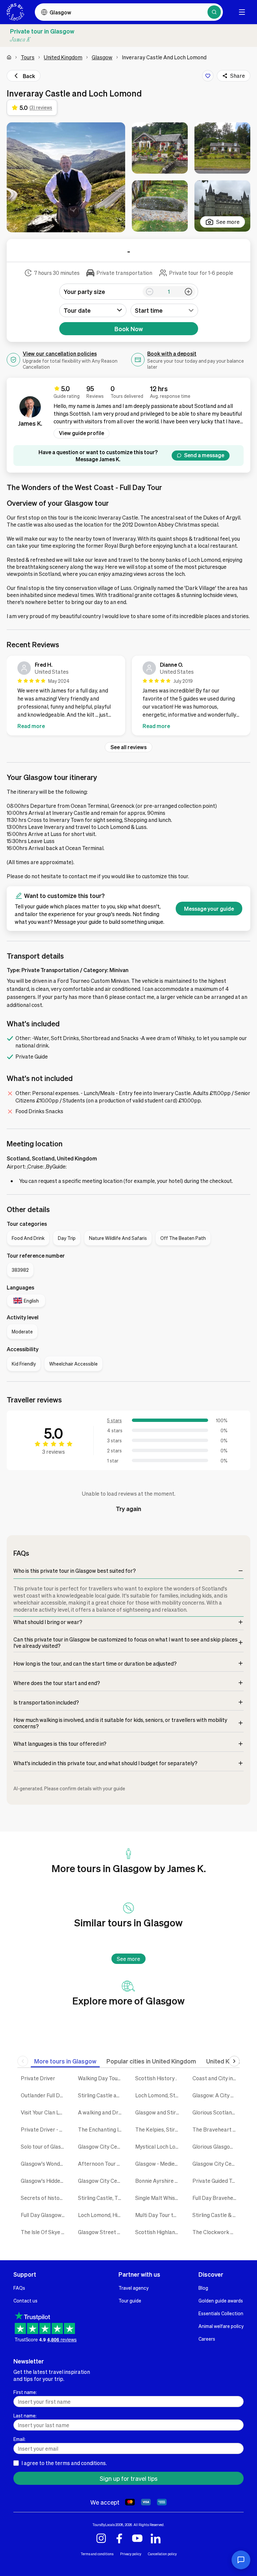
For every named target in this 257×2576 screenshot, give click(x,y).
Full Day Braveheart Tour (216, 2198)
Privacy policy (131, 2554)
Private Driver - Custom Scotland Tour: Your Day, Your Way (44, 2129)
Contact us (25, 2300)
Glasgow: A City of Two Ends (216, 2095)
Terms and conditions (97, 2554)
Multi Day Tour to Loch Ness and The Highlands (159, 2215)
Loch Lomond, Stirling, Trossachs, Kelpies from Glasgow (159, 2095)
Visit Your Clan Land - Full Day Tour (44, 2112)
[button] (66, 177)
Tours (28, 57)
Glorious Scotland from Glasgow (216, 2112)
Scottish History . (156, 2078)
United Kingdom (63, 57)
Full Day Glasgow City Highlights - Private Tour (44, 2215)
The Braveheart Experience (216, 2129)
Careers (207, 2339)
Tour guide (130, 2300)
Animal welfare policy (221, 2326)
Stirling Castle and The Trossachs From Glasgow (102, 2095)
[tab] (65, 2061)
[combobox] (164, 310)
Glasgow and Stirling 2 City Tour (159, 2112)
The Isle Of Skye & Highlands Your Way (44, 2232)
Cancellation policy (162, 2554)
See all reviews (128, 747)
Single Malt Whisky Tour (159, 2198)
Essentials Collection (221, 2313)
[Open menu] (242, 12)
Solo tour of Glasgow (44, 2146)
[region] (128, 697)
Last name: (25, 2415)
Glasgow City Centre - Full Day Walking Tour (216, 2164)
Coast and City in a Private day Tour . (216, 2078)
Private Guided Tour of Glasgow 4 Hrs (216, 2181)
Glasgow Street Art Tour (102, 2232)
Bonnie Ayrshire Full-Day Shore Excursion (159, 2181)
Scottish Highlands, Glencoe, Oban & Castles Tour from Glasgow (159, 2232)
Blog (203, 2288)
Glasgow (102, 57)
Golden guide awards (221, 2300)
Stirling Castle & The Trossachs (216, 2215)
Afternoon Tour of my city (102, 2164)
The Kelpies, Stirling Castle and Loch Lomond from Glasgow (159, 2129)
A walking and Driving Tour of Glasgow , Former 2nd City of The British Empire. (102, 2112)
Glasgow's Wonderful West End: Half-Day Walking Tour (44, 2164)
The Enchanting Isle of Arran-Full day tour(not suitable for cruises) (102, 2129)
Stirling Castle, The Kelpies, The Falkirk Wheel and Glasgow (102, 2198)
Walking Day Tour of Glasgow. (102, 2078)
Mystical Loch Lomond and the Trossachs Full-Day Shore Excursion (159, 2146)
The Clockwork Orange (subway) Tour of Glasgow (216, 2232)
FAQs (19, 2288)
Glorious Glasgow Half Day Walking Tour (216, 2146)
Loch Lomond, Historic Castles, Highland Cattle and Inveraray (102, 2215)
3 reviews (54, 1452)
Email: (19, 2439)
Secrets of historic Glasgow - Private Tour (44, 2198)
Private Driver (38, 2078)
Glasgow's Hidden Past (44, 2181)
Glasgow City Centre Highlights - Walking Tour (102, 2181)
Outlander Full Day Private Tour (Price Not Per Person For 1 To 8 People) (44, 2095)
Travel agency (134, 2288)
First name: (25, 2392)
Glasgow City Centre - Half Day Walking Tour (102, 2146)
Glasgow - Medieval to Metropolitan (159, 2164)
